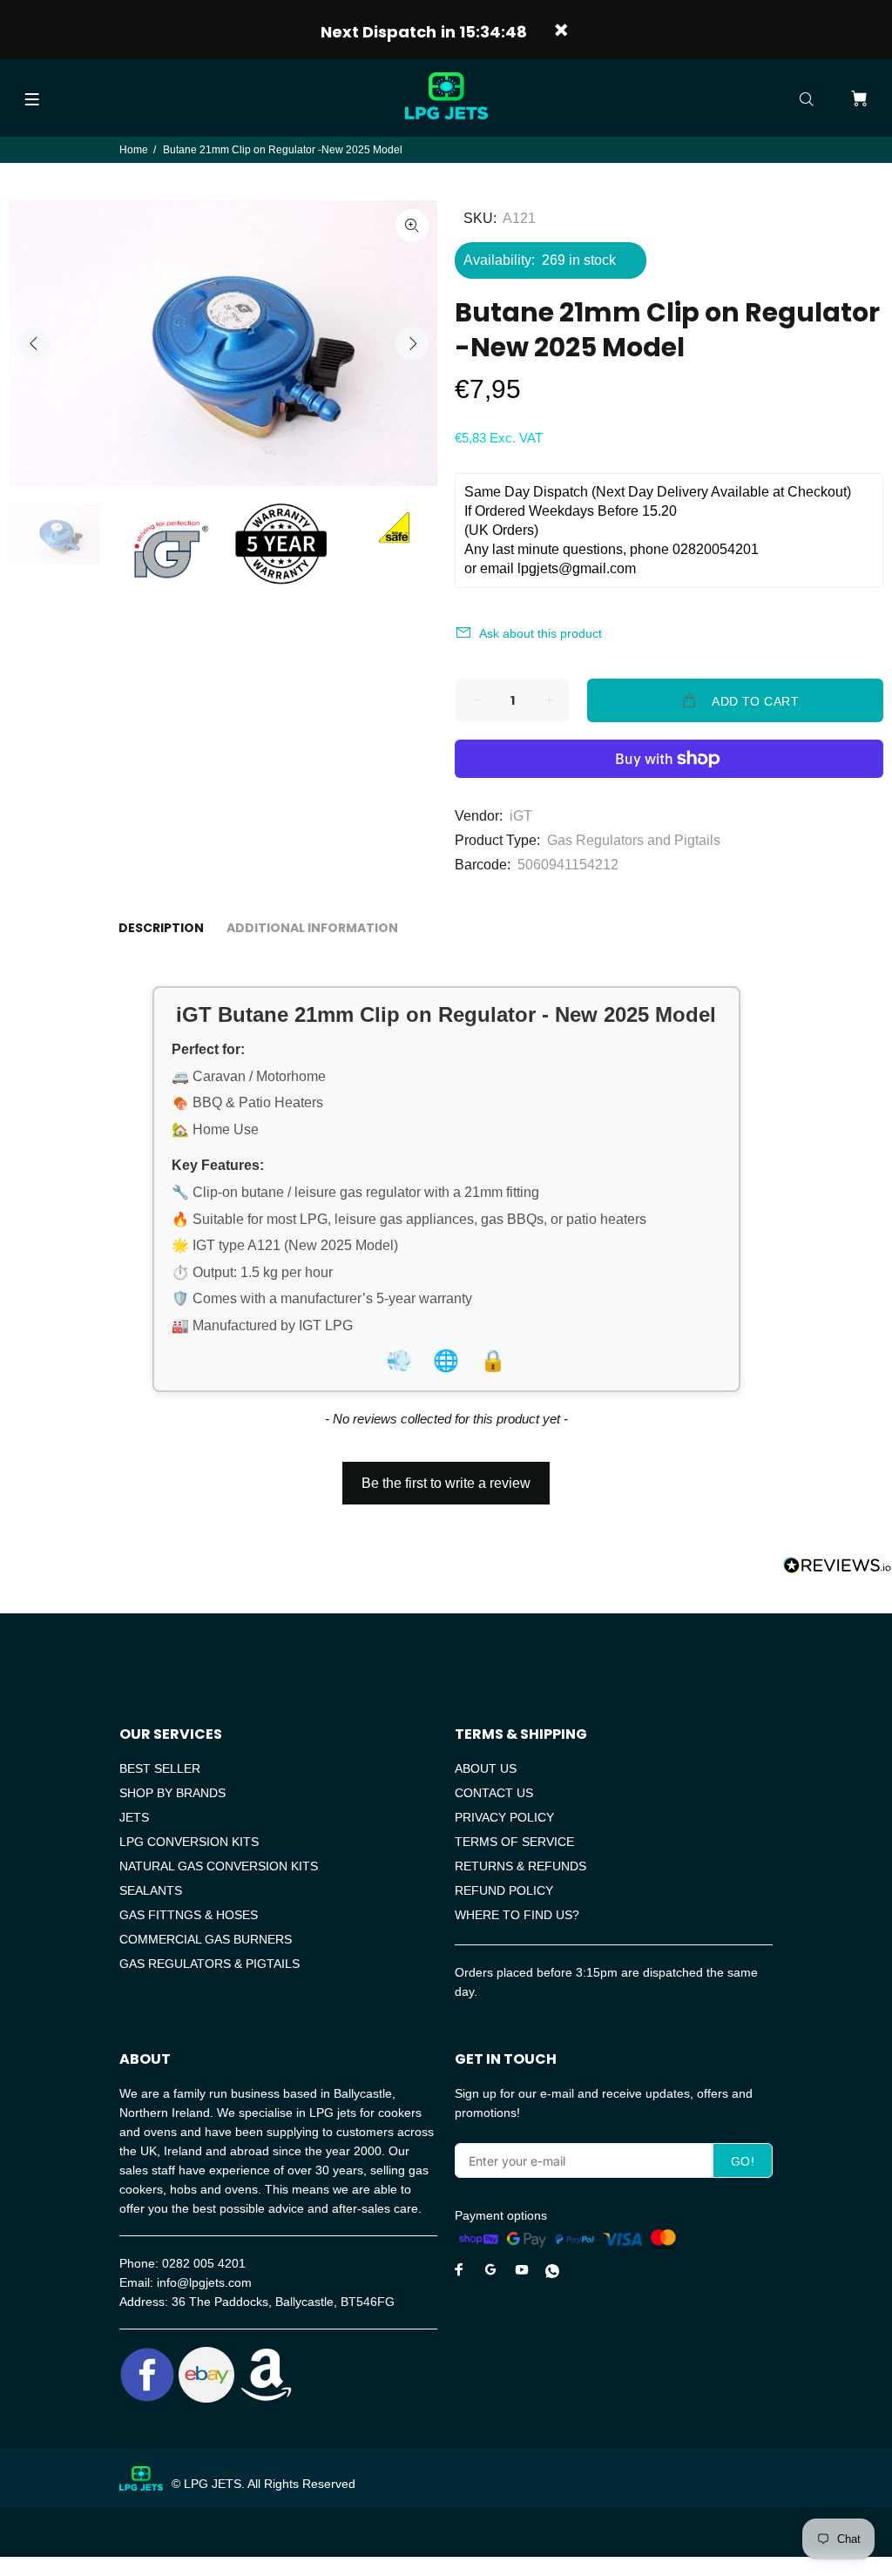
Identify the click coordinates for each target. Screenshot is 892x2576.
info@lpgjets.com (204, 2282)
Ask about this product (541, 633)
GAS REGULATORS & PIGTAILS (209, 1964)
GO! (743, 2161)
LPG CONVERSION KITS (189, 1842)
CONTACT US (494, 1793)
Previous (34, 343)
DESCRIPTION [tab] (161, 928)
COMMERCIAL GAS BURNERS (206, 1939)
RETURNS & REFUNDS (520, 1866)
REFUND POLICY (504, 1890)
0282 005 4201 (204, 2263)
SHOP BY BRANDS (172, 1793)
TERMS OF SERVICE (514, 1842)
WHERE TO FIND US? (517, 1915)
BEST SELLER (160, 1768)
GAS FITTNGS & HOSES (189, 1915)
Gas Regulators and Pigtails (634, 840)
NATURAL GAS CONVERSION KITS (219, 1866)
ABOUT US (486, 1768)
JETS (134, 1817)
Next (412, 343)
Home (134, 150)
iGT (521, 816)
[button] (446, 1475)
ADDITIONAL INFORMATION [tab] (312, 928)
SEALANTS (151, 1890)
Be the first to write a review (446, 1483)
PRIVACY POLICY (504, 1817)
